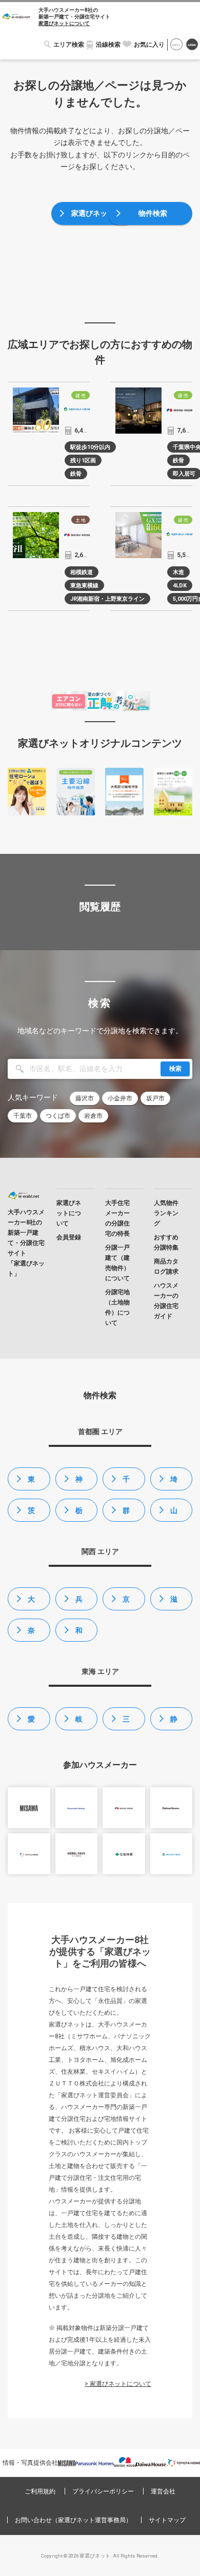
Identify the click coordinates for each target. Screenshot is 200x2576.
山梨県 (174, 1514)
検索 (175, 1069)
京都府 (126, 1603)
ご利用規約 (40, 2491)
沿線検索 (108, 45)
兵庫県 (79, 1603)
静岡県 (174, 1723)
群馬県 (126, 1514)
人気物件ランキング (166, 1213)
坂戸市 (155, 1098)
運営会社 (163, 2491)
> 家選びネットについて (118, 2384)
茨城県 (31, 1514)
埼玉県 (174, 1483)
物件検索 (153, 213)
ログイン (176, 45)
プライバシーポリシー (103, 2491)
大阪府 (31, 1603)
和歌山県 (79, 1634)
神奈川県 (79, 1483)
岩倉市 (93, 1116)
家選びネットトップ (96, 217)
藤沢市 (85, 1098)
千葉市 (23, 1116)
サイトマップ (167, 2520)
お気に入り (149, 45)
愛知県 (31, 1723)
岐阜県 (79, 1723)
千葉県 (126, 1483)
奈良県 (31, 1634)
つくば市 (58, 1116)
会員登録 (192, 45)
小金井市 (120, 1098)
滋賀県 (174, 1603)
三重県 (126, 1723)
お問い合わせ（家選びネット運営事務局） (73, 2520)
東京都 (31, 1483)
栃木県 (79, 1514)
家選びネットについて (64, 23)
